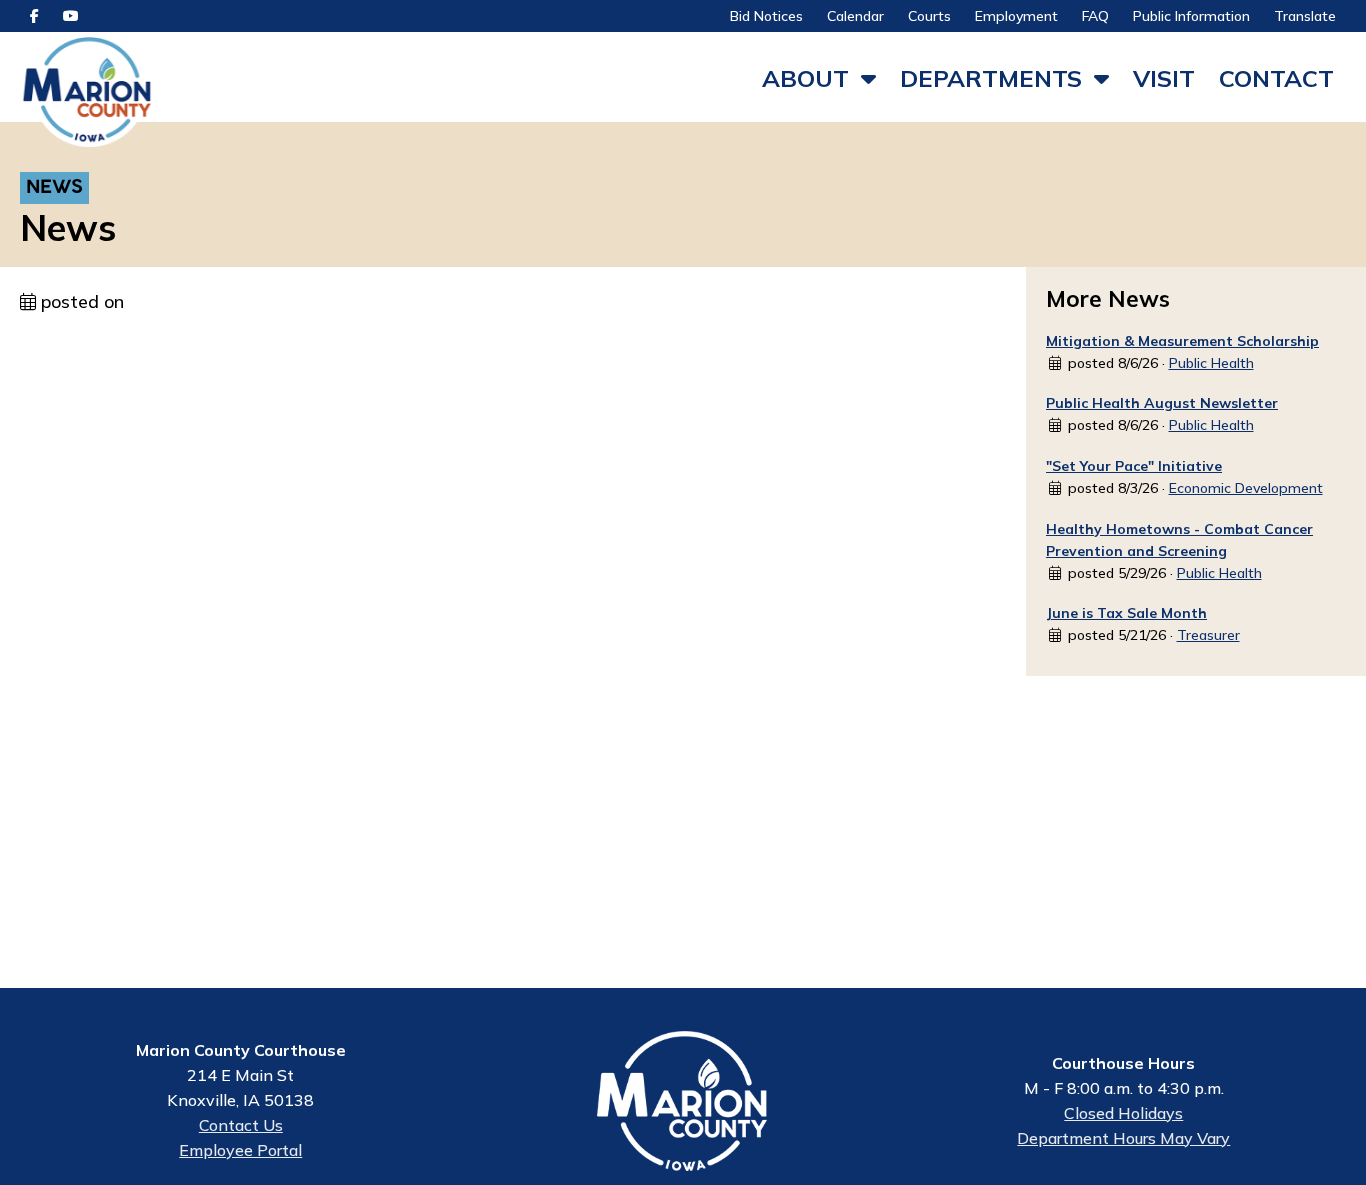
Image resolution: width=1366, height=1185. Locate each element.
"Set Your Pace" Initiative (1134, 466)
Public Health (1211, 363)
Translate (1305, 16)
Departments (991, 78)
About (805, 78)
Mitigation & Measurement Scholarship (1182, 341)
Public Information (1191, 16)
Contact (1276, 78)
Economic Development (1246, 488)
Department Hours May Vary (1123, 1138)
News (54, 188)
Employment (1016, 16)
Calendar (855, 16)
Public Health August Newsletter (1162, 403)
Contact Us (241, 1125)
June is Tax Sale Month (1126, 613)
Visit (1164, 78)
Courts (929, 16)
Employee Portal (240, 1150)
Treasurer (1208, 635)
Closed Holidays (1123, 1113)
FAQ (1095, 16)
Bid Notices (766, 16)
